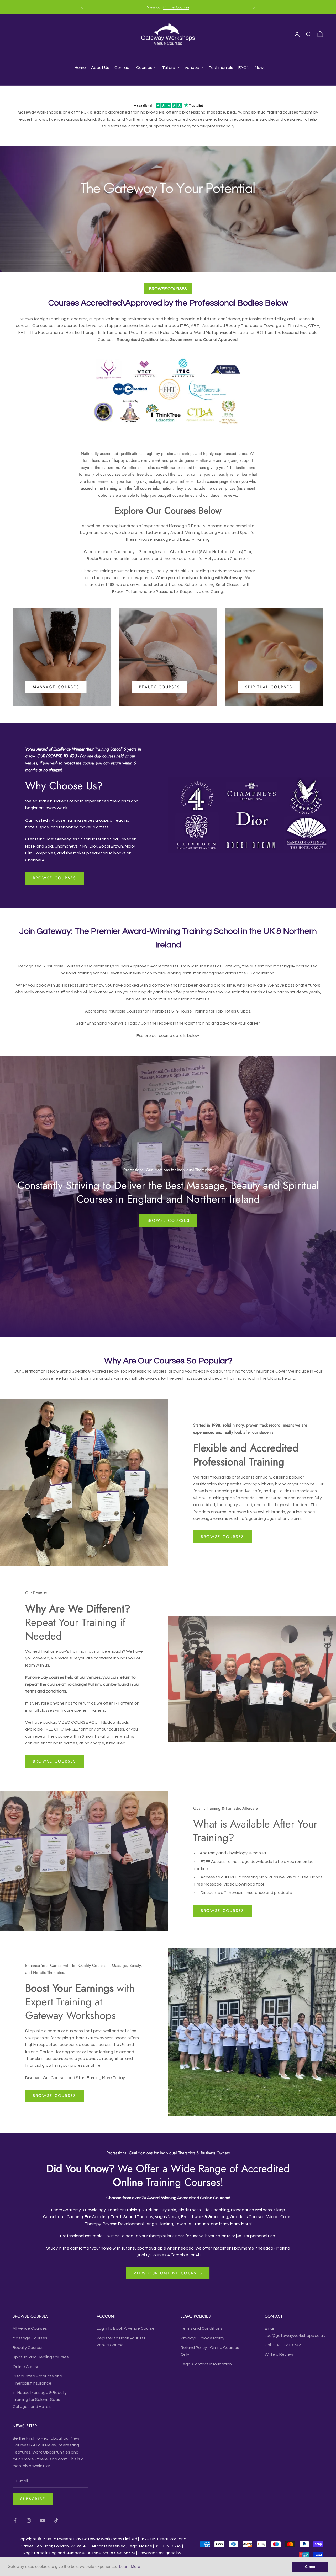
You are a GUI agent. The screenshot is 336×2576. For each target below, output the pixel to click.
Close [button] (310, 2567)
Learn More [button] (130, 2566)
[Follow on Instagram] (29, 2520)
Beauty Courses (160, 687)
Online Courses (27, 2367)
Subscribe (33, 2499)
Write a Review (279, 2354)
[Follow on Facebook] (15, 2520)
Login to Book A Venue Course (126, 2328)
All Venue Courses (30, 2328)
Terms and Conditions (202, 2328)
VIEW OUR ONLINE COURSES (168, 2273)
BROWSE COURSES (168, 289)
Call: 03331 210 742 (283, 2345)
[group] (168, 209)
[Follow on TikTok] (56, 2520)
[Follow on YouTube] (43, 2520)
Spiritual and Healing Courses (41, 2357)
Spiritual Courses (269, 687)
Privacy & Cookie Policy (203, 2338)
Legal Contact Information (206, 2364)
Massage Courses (56, 687)
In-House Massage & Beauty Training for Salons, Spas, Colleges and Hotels (40, 2400)
